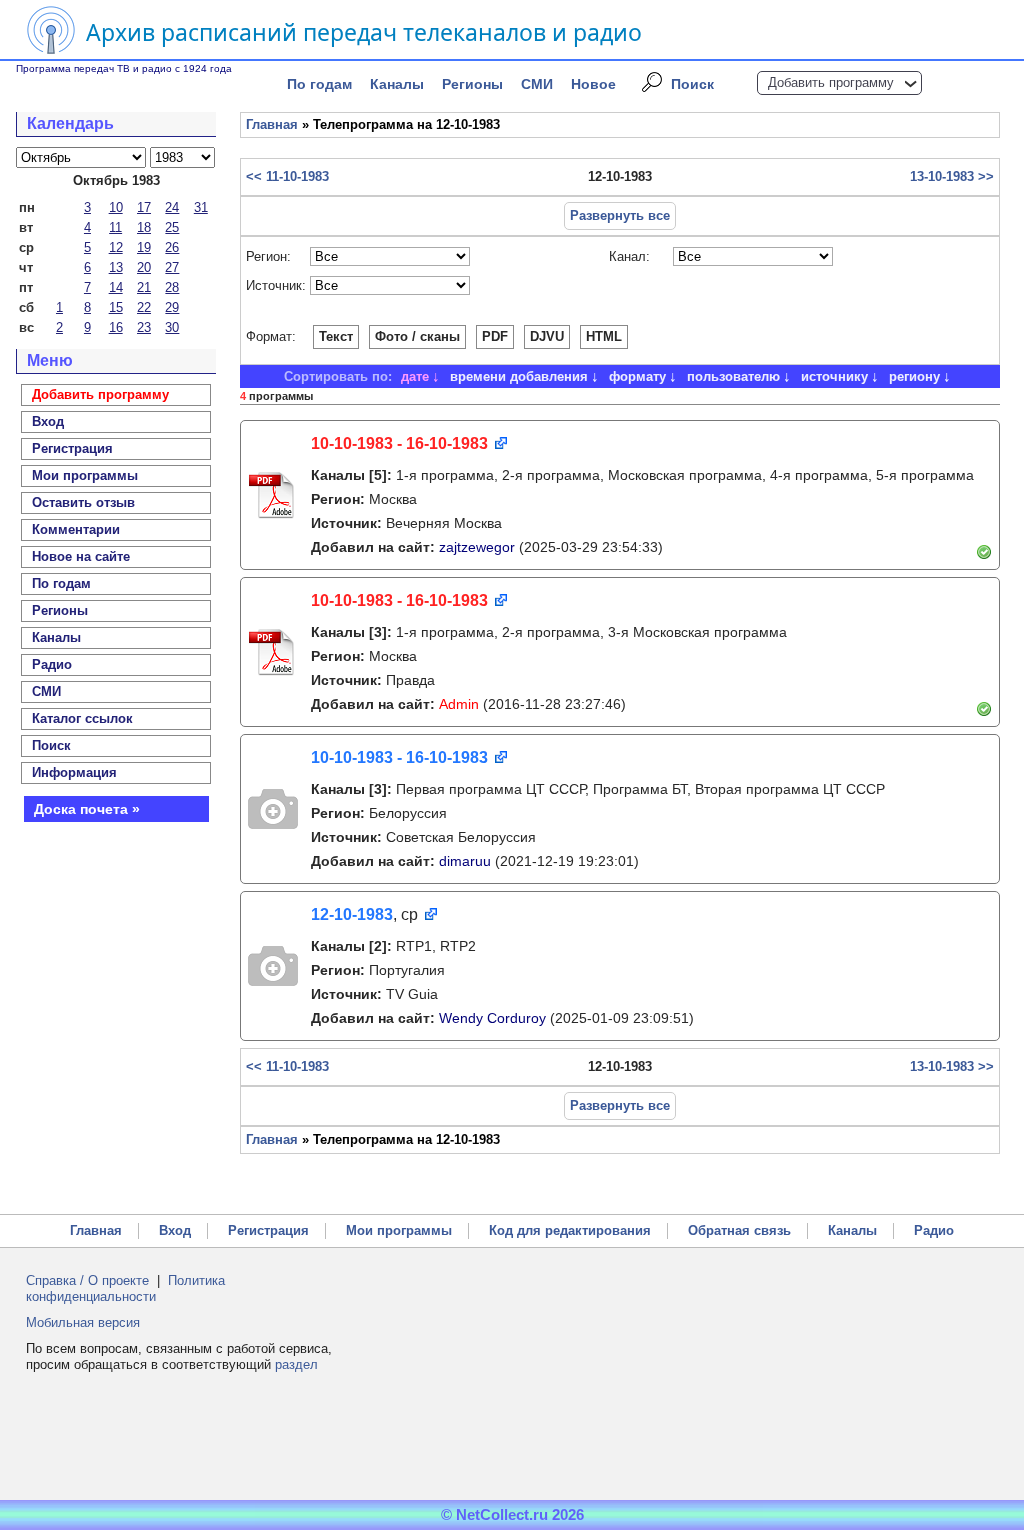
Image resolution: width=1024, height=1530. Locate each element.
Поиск (692, 84)
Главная (272, 124)
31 (201, 207)
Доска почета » (87, 809)
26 (172, 247)
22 (144, 307)
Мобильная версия (83, 1322)
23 (144, 327)
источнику (834, 376)
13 (116, 267)
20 (144, 267)
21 (144, 287)
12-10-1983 (352, 914)
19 (144, 247)
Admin (459, 704)
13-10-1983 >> (952, 176)
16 (116, 327)
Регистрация (268, 1230)
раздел (296, 1364)
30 (172, 327)
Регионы (472, 84)
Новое (593, 84)
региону (914, 376)
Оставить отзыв (83, 502)
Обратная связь (739, 1230)
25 (172, 227)
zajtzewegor (477, 547)
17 (144, 207)
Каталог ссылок (82, 718)
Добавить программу (831, 82)
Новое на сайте (81, 556)
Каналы (397, 84)
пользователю (733, 376)
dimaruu (465, 861)
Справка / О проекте (87, 1280)
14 (116, 287)
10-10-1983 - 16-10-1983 (399, 443)
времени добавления (519, 376)
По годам (319, 84)
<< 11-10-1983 (287, 176)
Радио (52, 664)
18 (144, 227)
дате (415, 376)
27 (172, 267)
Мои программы (85, 475)
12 (116, 247)
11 (115, 227)
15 (116, 307)
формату (637, 376)
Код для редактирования (570, 1230)
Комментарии (76, 529)
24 (172, 207)
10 (116, 207)
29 (172, 307)
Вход (175, 1230)
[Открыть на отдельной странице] (499, 444)
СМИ (537, 84)
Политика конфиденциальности (125, 1288)
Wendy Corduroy (492, 1018)
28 (172, 287)
